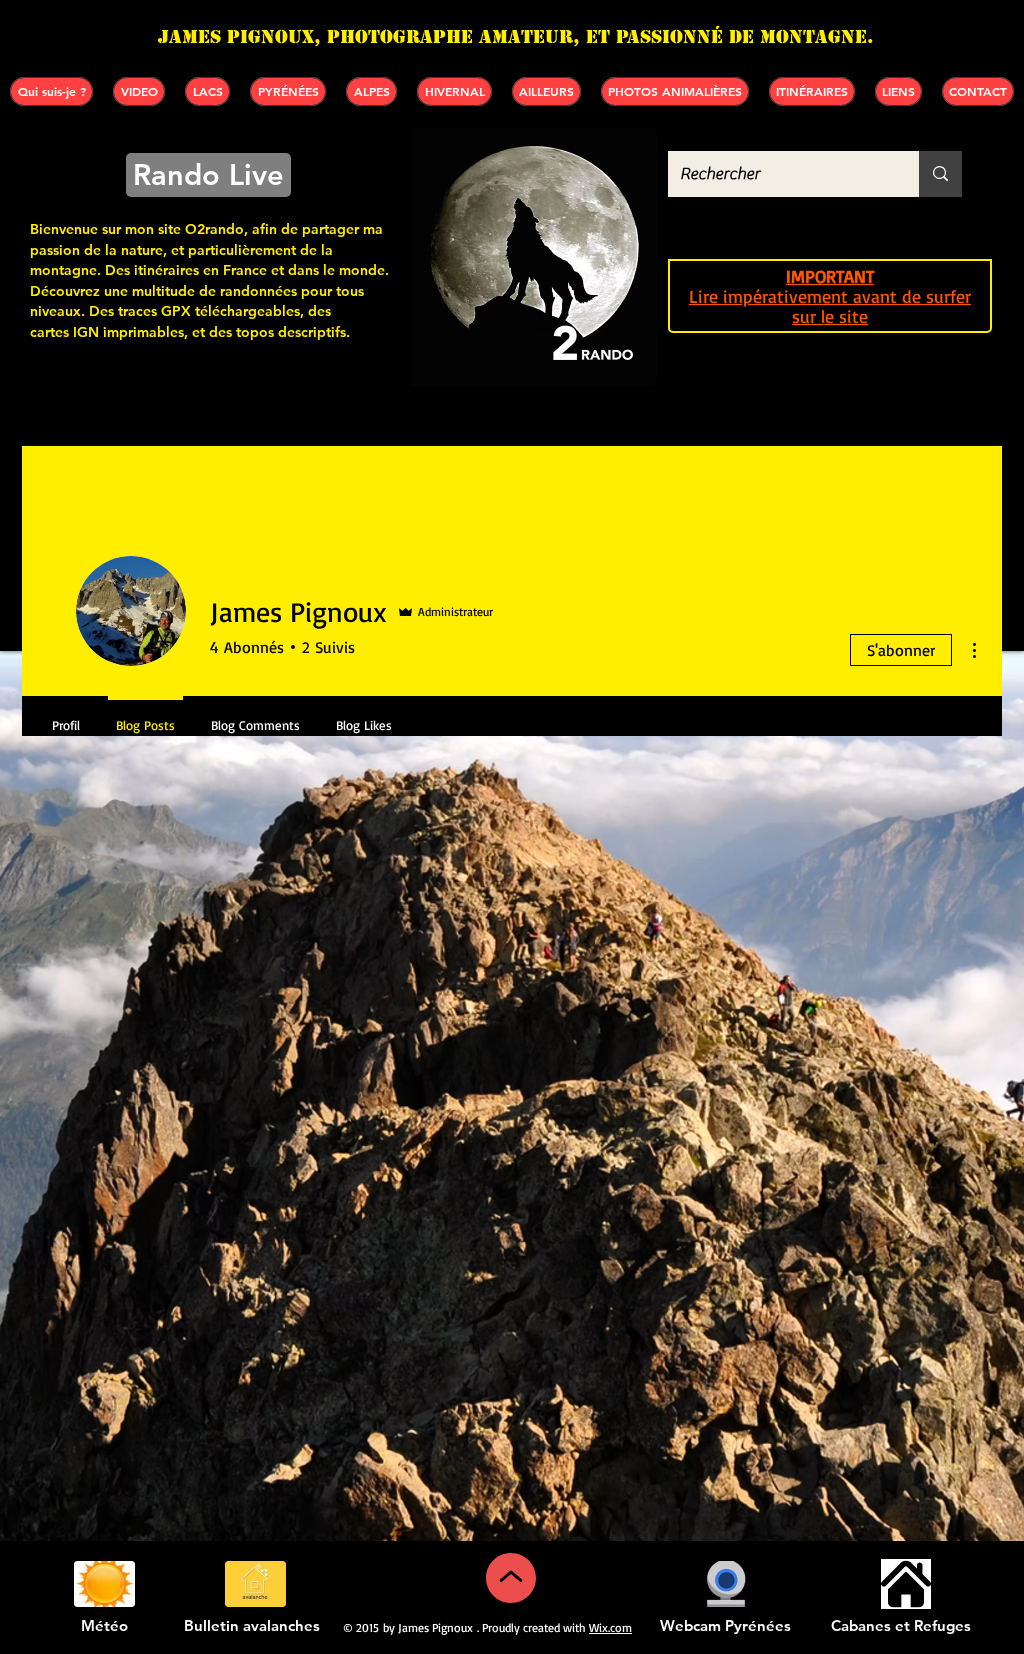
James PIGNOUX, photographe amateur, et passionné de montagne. (516, 36)
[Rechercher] (940, 174)
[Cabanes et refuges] (905, 1584)
